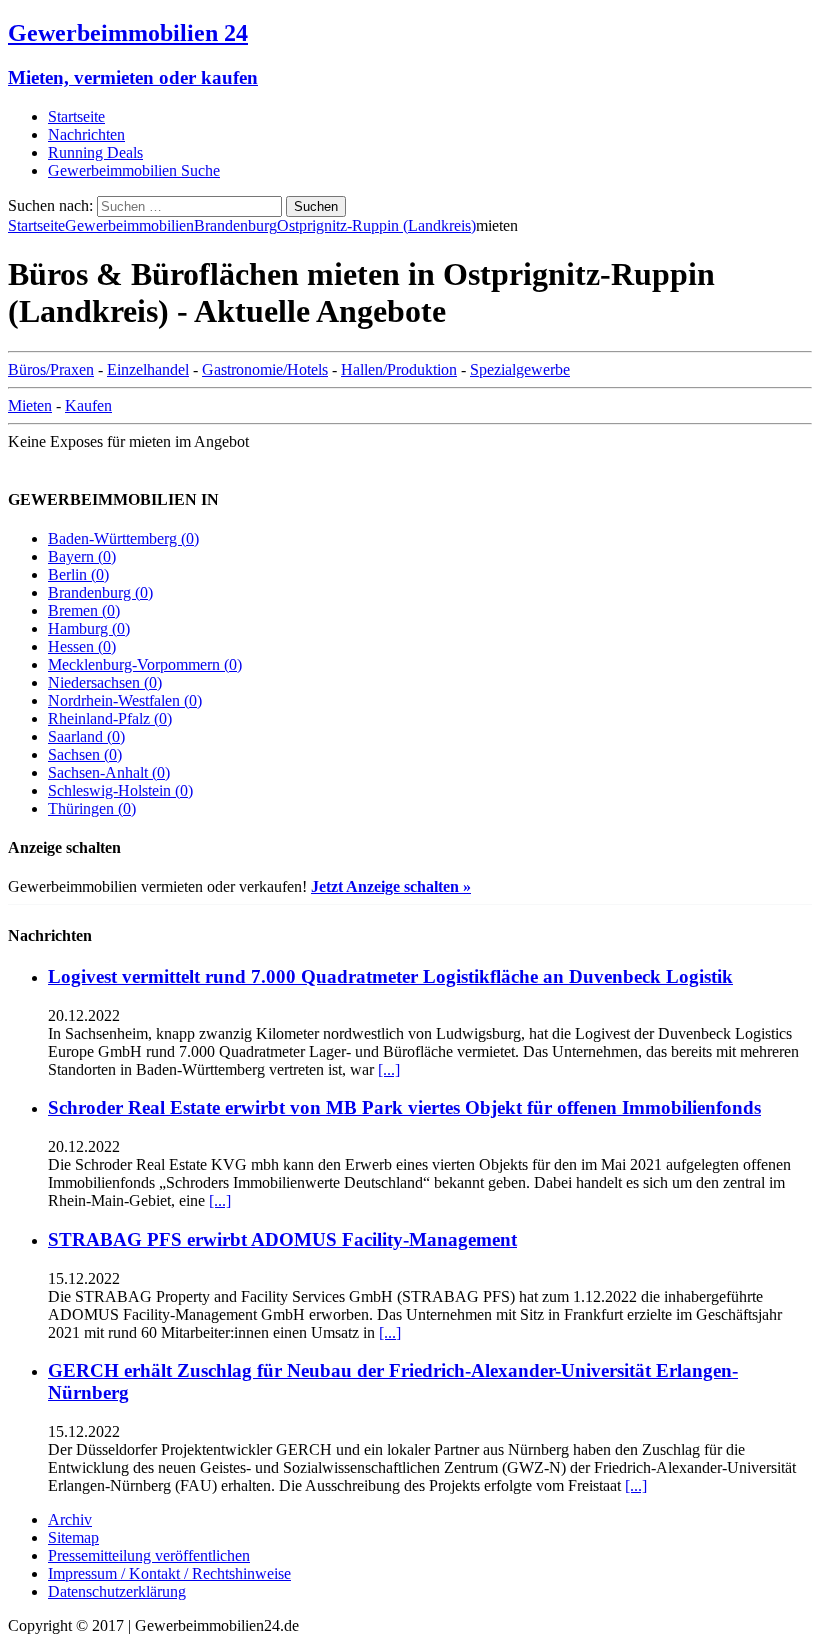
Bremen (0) (84, 610)
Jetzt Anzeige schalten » (391, 886)
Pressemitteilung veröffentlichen (149, 1555)
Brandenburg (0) (100, 592)
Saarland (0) (86, 736)
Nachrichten (86, 134)
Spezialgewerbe (520, 369)
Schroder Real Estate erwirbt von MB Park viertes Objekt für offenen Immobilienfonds (404, 1107)
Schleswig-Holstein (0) (120, 790)
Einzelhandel (148, 369)
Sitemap (73, 1537)
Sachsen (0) (85, 754)
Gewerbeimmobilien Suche (134, 170)
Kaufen (88, 405)
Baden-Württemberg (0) (123, 538)
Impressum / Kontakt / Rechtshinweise (169, 1573)
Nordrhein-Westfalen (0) (125, 700)
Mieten (30, 405)
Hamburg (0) (89, 628)
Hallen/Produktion (399, 369)
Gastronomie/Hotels (265, 369)
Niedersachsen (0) (105, 682)
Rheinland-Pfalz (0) (110, 718)
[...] (389, 1069)
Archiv (70, 1519)
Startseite (76, 116)
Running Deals (95, 152)
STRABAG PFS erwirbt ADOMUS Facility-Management (282, 1239)
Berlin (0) (78, 574)
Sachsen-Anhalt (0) (109, 772)
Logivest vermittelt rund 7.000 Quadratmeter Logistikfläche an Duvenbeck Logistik (390, 976)
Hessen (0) (82, 646)
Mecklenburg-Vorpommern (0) (145, 664)
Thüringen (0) (92, 808)
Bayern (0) (82, 556)
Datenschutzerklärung (117, 1591)
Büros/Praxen (51, 369)
